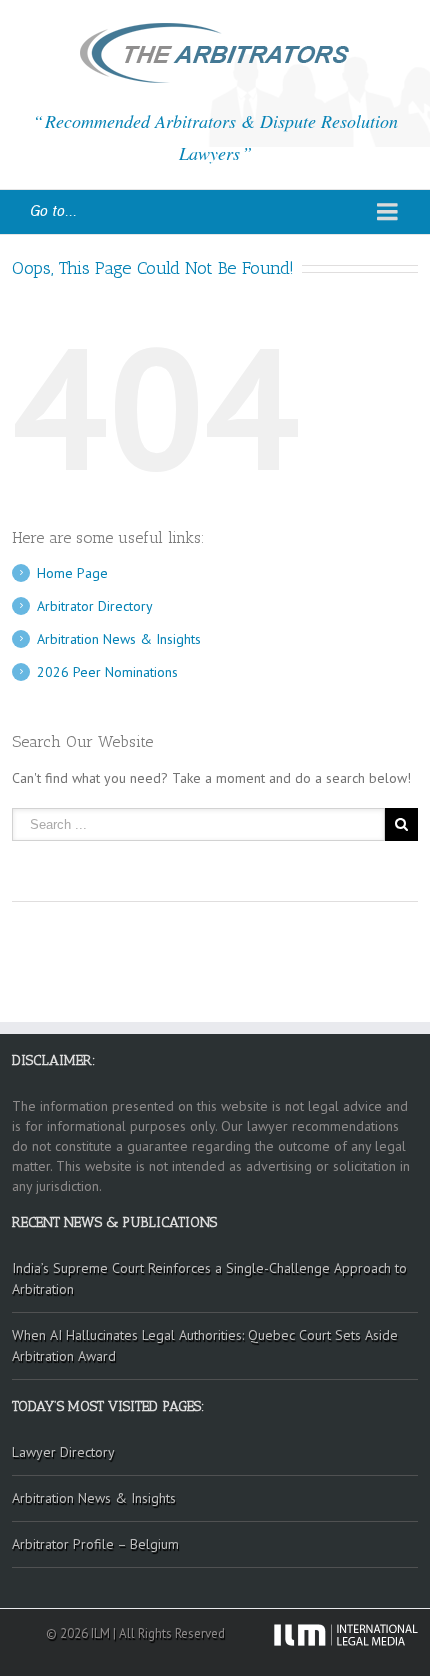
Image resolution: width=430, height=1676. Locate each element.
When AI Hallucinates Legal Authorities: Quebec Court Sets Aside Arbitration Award (205, 1345)
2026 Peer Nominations (107, 672)
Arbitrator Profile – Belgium (95, 1544)
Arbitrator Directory (95, 606)
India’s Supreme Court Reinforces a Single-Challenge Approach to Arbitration (209, 1278)
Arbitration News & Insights (119, 639)
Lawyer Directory (63, 1452)
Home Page (72, 573)
